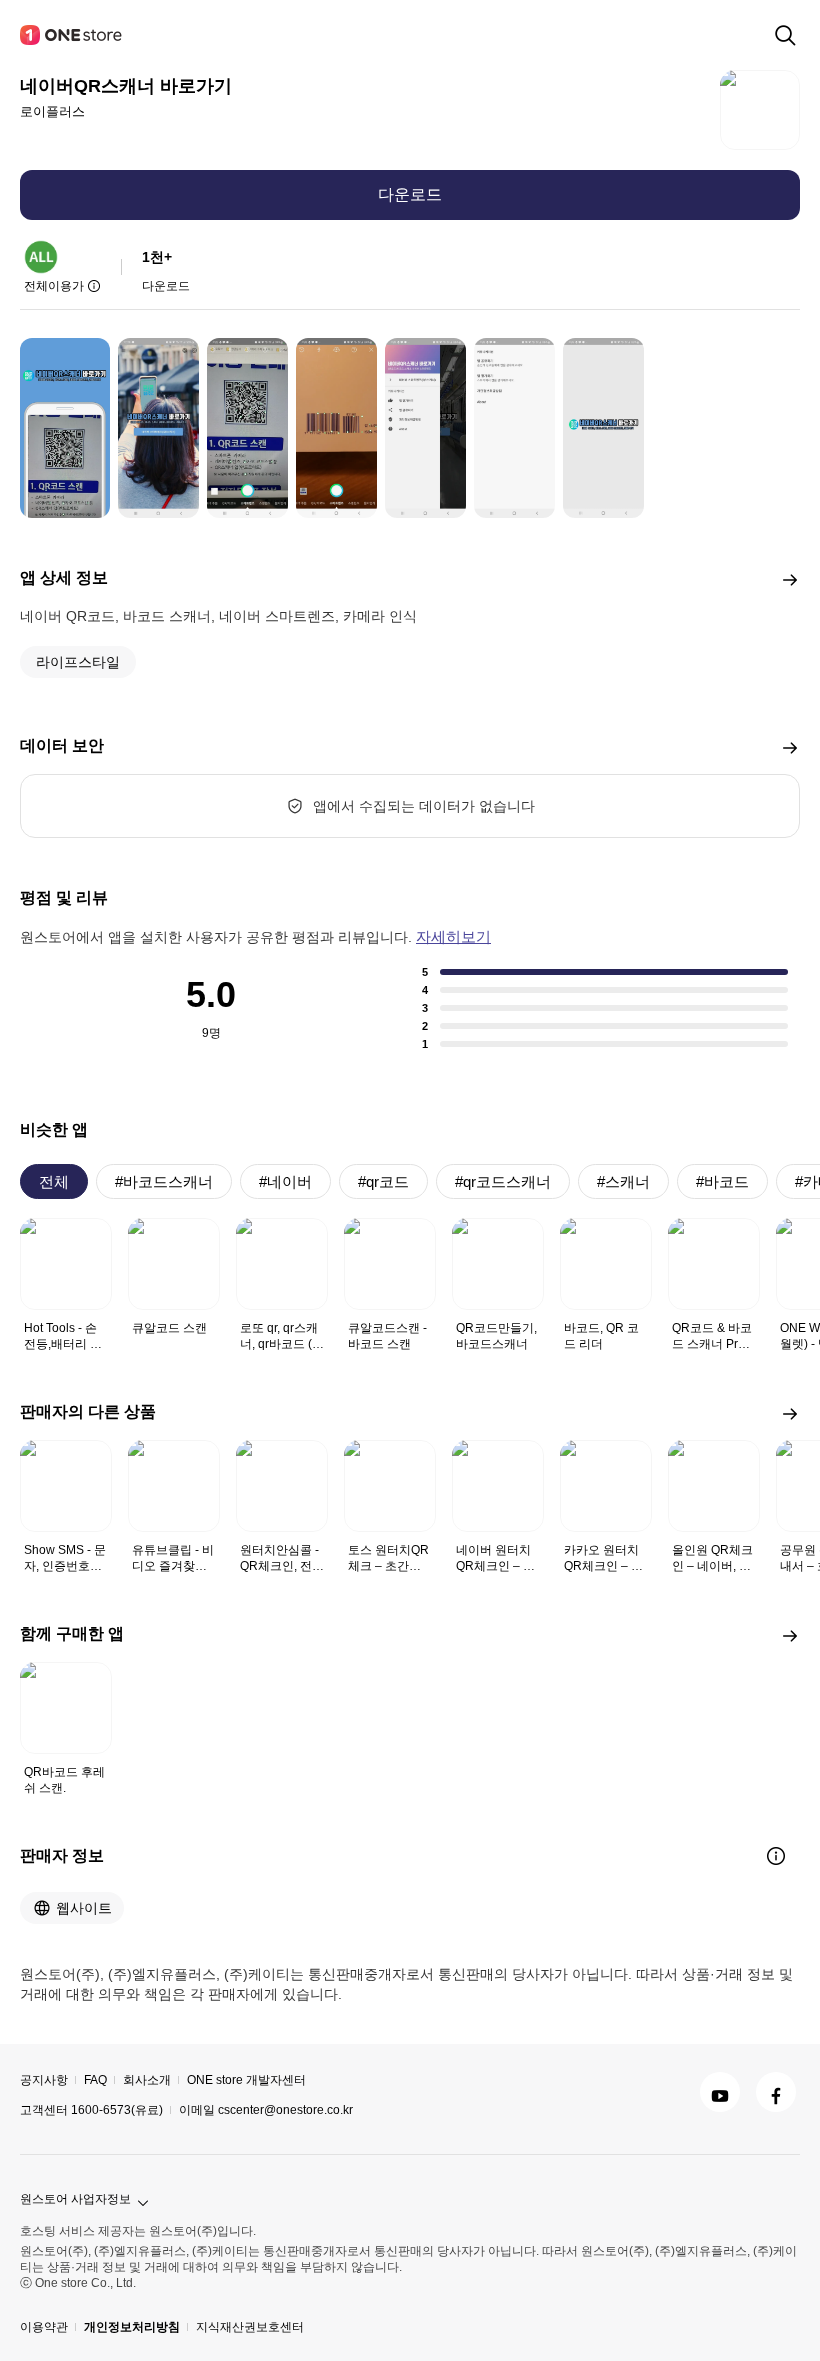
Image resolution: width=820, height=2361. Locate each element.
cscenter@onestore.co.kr (285, 2110)
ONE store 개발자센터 (246, 2080)
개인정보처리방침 (132, 2327)
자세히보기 (453, 936)
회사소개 (147, 2080)
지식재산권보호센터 (250, 2327)
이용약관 (44, 2327)
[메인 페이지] (72, 35)
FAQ (95, 2080)
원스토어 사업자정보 (75, 2199)
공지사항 (44, 2080)
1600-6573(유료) (117, 2110)
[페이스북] (776, 2092)
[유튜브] (720, 2092)
